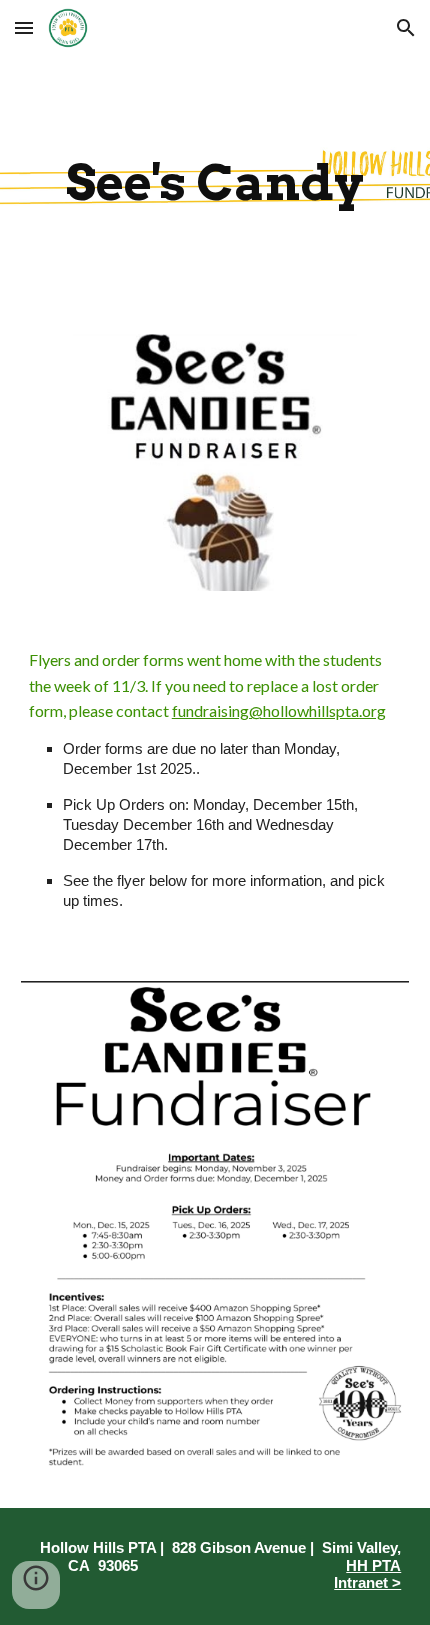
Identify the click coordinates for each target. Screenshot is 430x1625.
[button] (24, 27)
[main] (215, 183)
